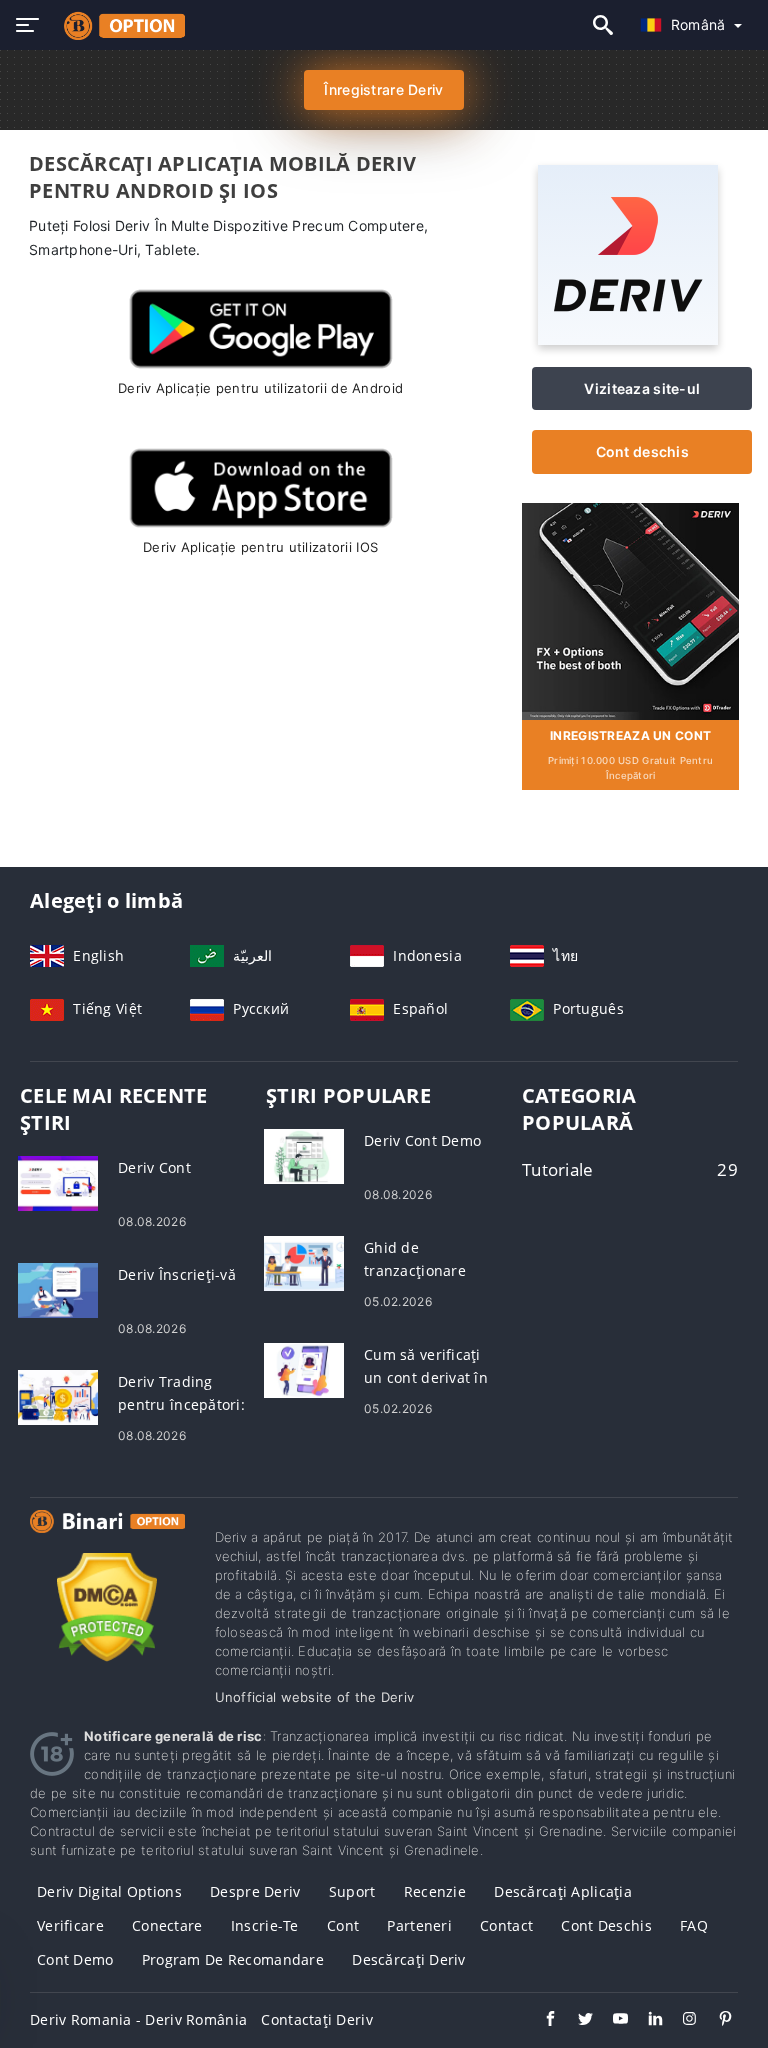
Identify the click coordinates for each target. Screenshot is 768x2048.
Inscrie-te (265, 1925)
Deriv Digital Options (109, 1891)
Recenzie (435, 1891)
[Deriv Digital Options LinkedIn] (645, 2021)
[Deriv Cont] (58, 1181)
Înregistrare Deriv (383, 89)
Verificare (70, 1925)
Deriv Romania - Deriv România (138, 2019)
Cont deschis (642, 451)
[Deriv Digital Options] (107, 1539)
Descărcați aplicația (563, 1891)
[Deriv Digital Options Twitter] (575, 2021)
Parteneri (419, 1925)
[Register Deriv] (630, 609)
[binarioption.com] (119, 25)
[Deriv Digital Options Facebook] (540, 2021)
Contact (506, 1925)
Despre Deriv (255, 1891)
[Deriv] (628, 339)
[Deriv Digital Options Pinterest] (715, 2021)
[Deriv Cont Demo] (304, 1154)
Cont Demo (75, 1959)
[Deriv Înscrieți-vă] (58, 1288)
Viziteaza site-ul (642, 388)
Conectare (167, 1925)
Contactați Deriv (316, 2019)
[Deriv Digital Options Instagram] (680, 2021)
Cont (343, 1925)
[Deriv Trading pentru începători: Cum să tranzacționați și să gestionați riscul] (58, 1395)
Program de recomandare (233, 1959)
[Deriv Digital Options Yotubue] (610, 2021)
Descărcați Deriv (408, 1959)
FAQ (694, 1925)
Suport (352, 1891)
